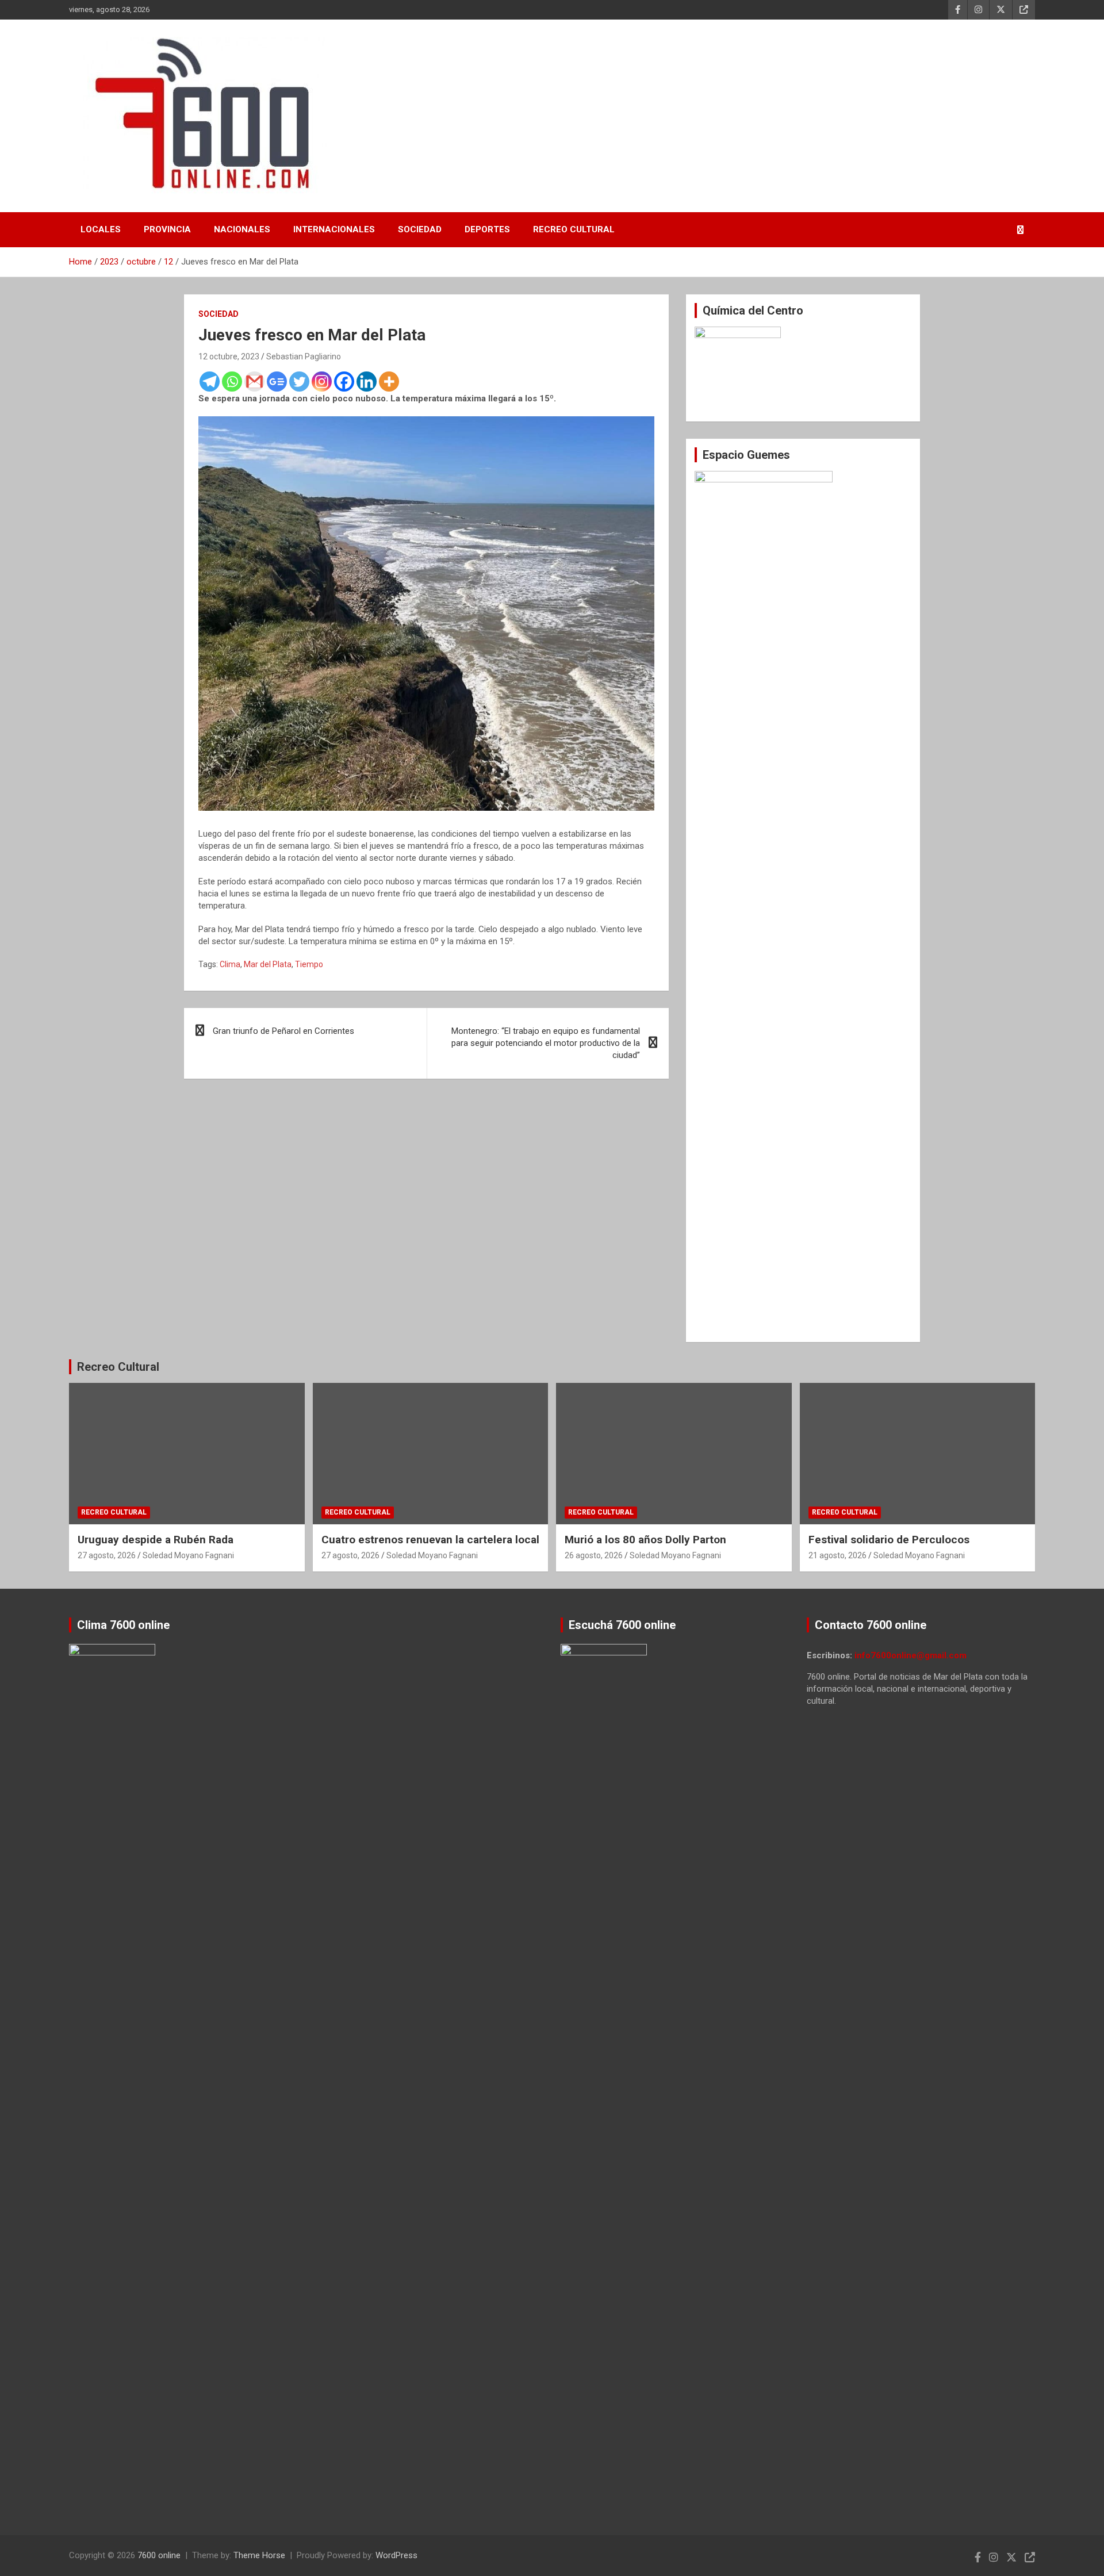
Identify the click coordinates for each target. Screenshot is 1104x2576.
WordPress (396, 2555)
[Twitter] (299, 382)
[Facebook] (344, 382)
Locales (101, 229)
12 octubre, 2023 (229, 356)
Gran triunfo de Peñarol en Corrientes (283, 1031)
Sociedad (420, 229)
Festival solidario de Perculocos (889, 1540)
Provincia (167, 229)
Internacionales (334, 229)
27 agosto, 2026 (107, 1555)
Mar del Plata (268, 964)
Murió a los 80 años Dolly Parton (645, 1540)
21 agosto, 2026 (837, 1555)
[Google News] (277, 382)
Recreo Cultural (574, 229)
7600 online (159, 2555)
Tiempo (309, 964)
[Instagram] (322, 382)
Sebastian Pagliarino (304, 356)
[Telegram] (210, 382)
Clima (230, 964)
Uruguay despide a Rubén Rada (156, 1540)
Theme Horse (259, 2555)
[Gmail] (254, 382)
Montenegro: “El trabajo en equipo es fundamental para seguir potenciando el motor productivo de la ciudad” (546, 1043)
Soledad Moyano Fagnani (188, 1555)
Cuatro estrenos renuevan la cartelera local (430, 1540)
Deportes (487, 229)
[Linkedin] (367, 382)
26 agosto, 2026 (594, 1555)
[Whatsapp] (232, 382)
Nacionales (242, 229)
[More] (389, 382)
